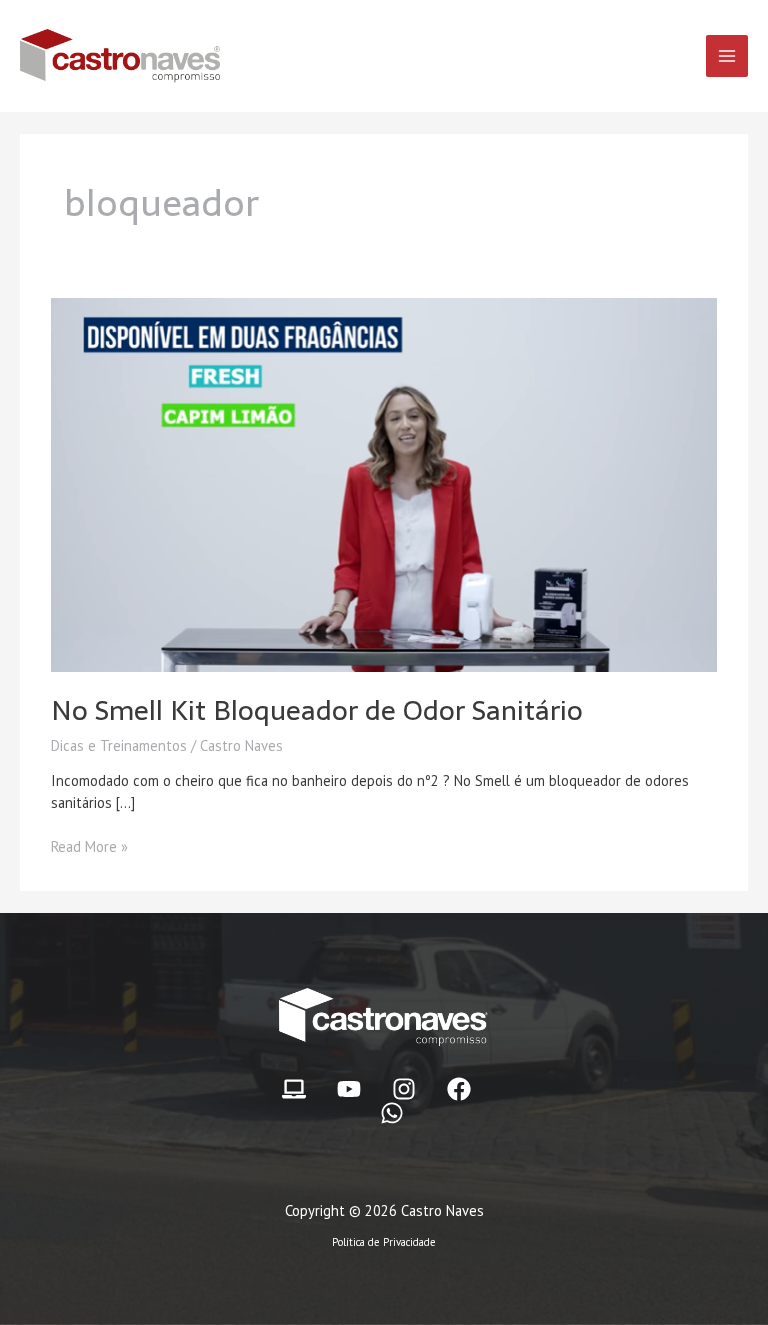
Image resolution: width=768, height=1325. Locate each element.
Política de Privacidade (384, 1242)
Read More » (89, 846)
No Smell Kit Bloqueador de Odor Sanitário (317, 710)
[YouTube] (349, 1089)
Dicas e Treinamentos (119, 745)
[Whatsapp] (392, 1113)
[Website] (294, 1089)
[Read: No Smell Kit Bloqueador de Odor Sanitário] (384, 483)
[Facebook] (459, 1089)
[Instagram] (404, 1089)
